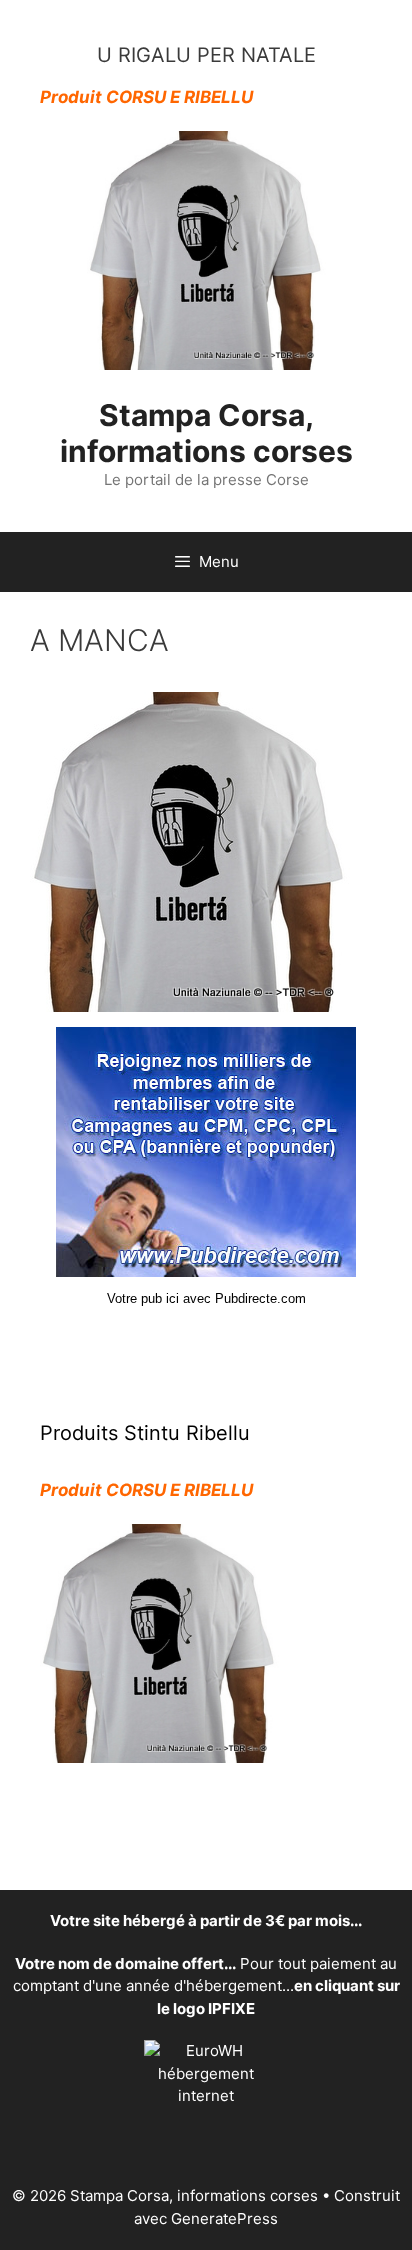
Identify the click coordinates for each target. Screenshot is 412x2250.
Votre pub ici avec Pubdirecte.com (206, 1298)
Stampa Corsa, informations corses (206, 433)
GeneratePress (224, 2218)
